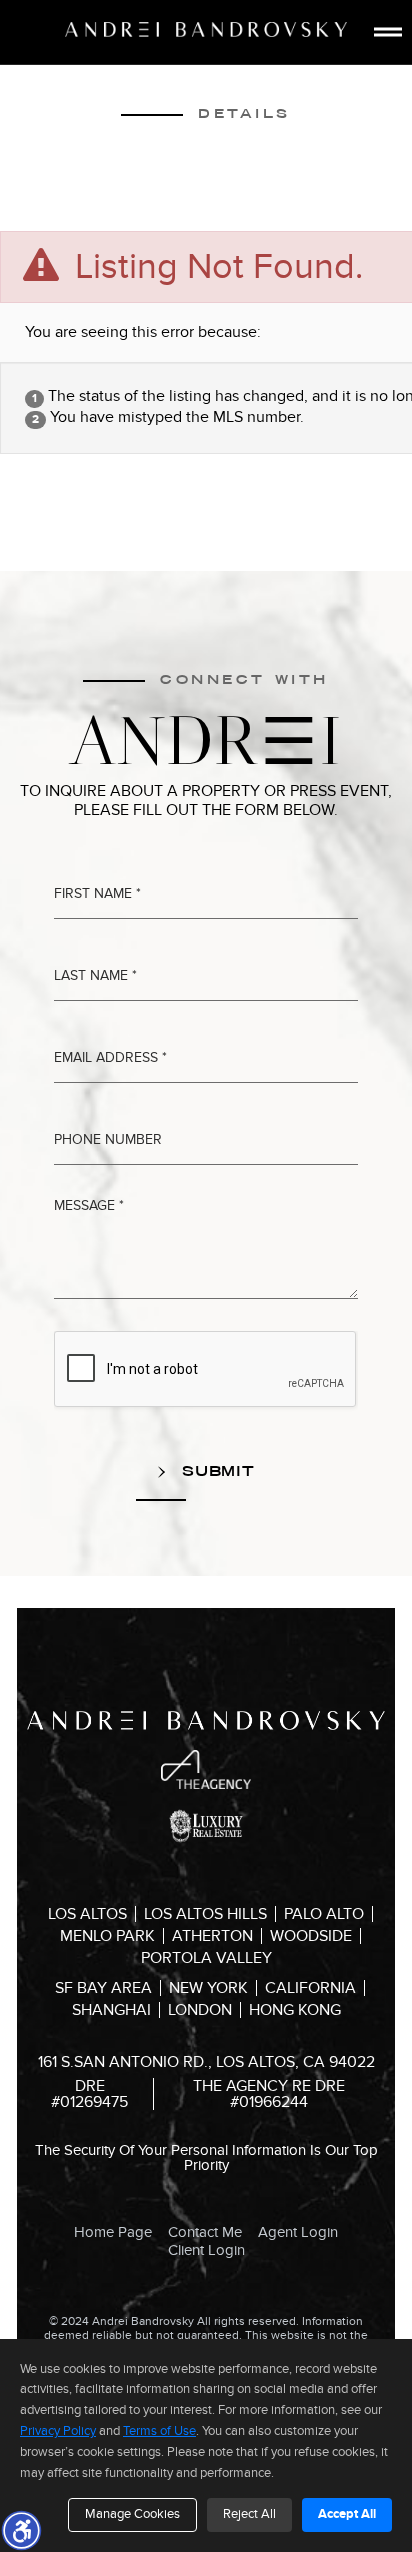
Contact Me (205, 2232)
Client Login (206, 2250)
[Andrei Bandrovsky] (206, 29)
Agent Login (298, 2232)
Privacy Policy (58, 2431)
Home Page (113, 2232)
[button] (21, 2530)
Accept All (347, 2514)
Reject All (249, 2514)
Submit (216, 1471)
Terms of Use (159, 2431)
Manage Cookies (132, 2514)
